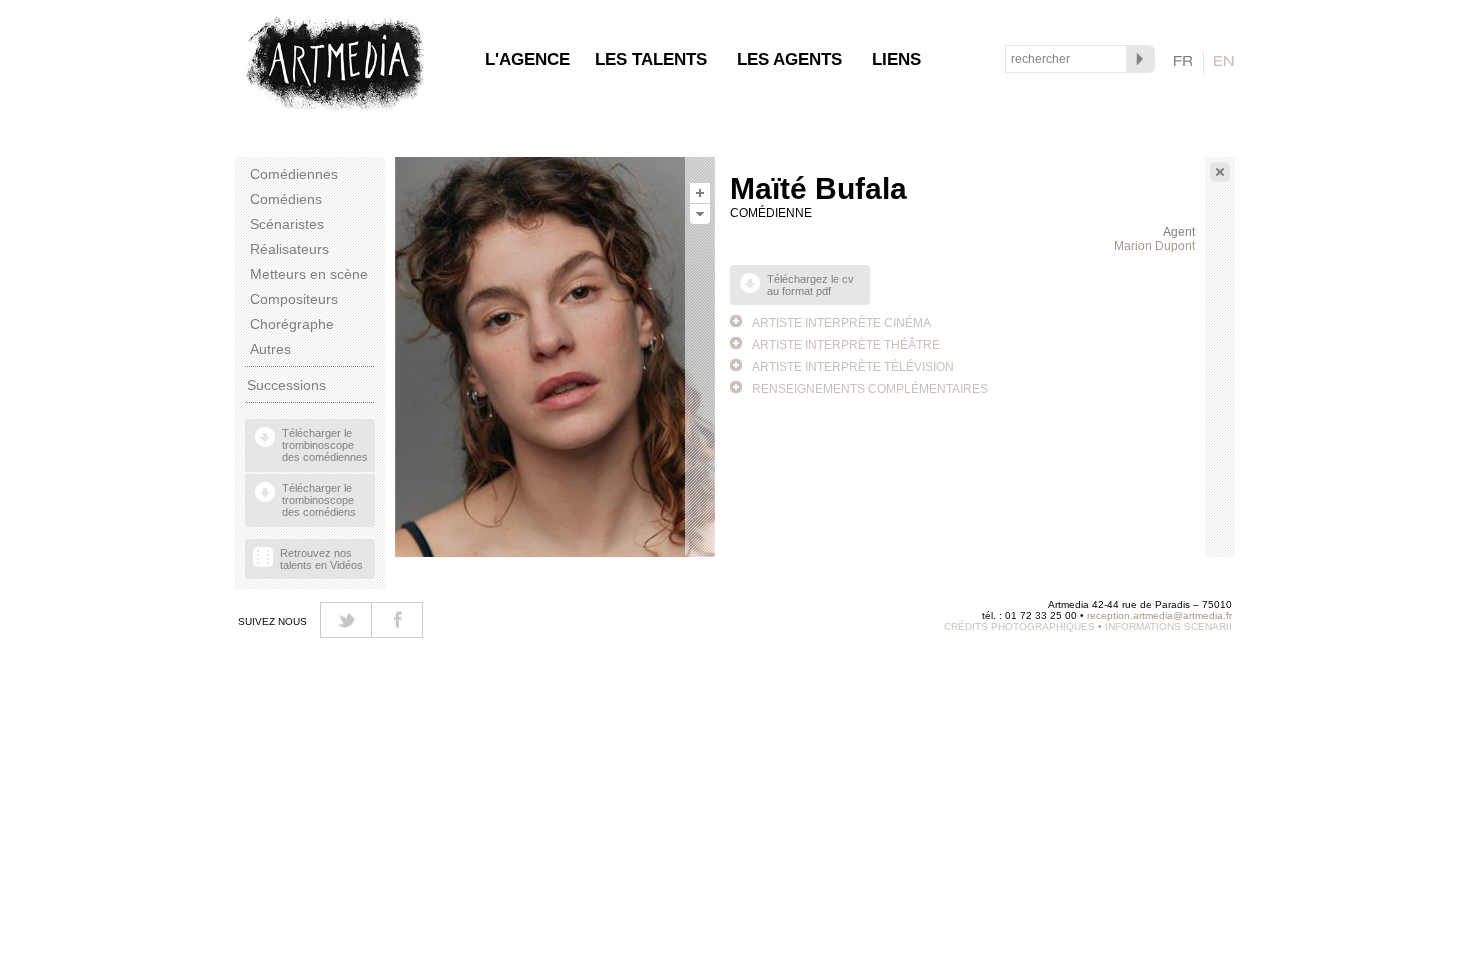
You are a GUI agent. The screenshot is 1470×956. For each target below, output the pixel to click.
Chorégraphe (292, 324)
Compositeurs (294, 299)
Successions (286, 385)
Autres (270, 349)
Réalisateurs (289, 249)
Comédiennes (294, 174)
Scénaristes (287, 224)
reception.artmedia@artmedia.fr (1159, 615)
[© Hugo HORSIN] (700, 197)
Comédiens (286, 199)
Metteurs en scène (309, 274)
